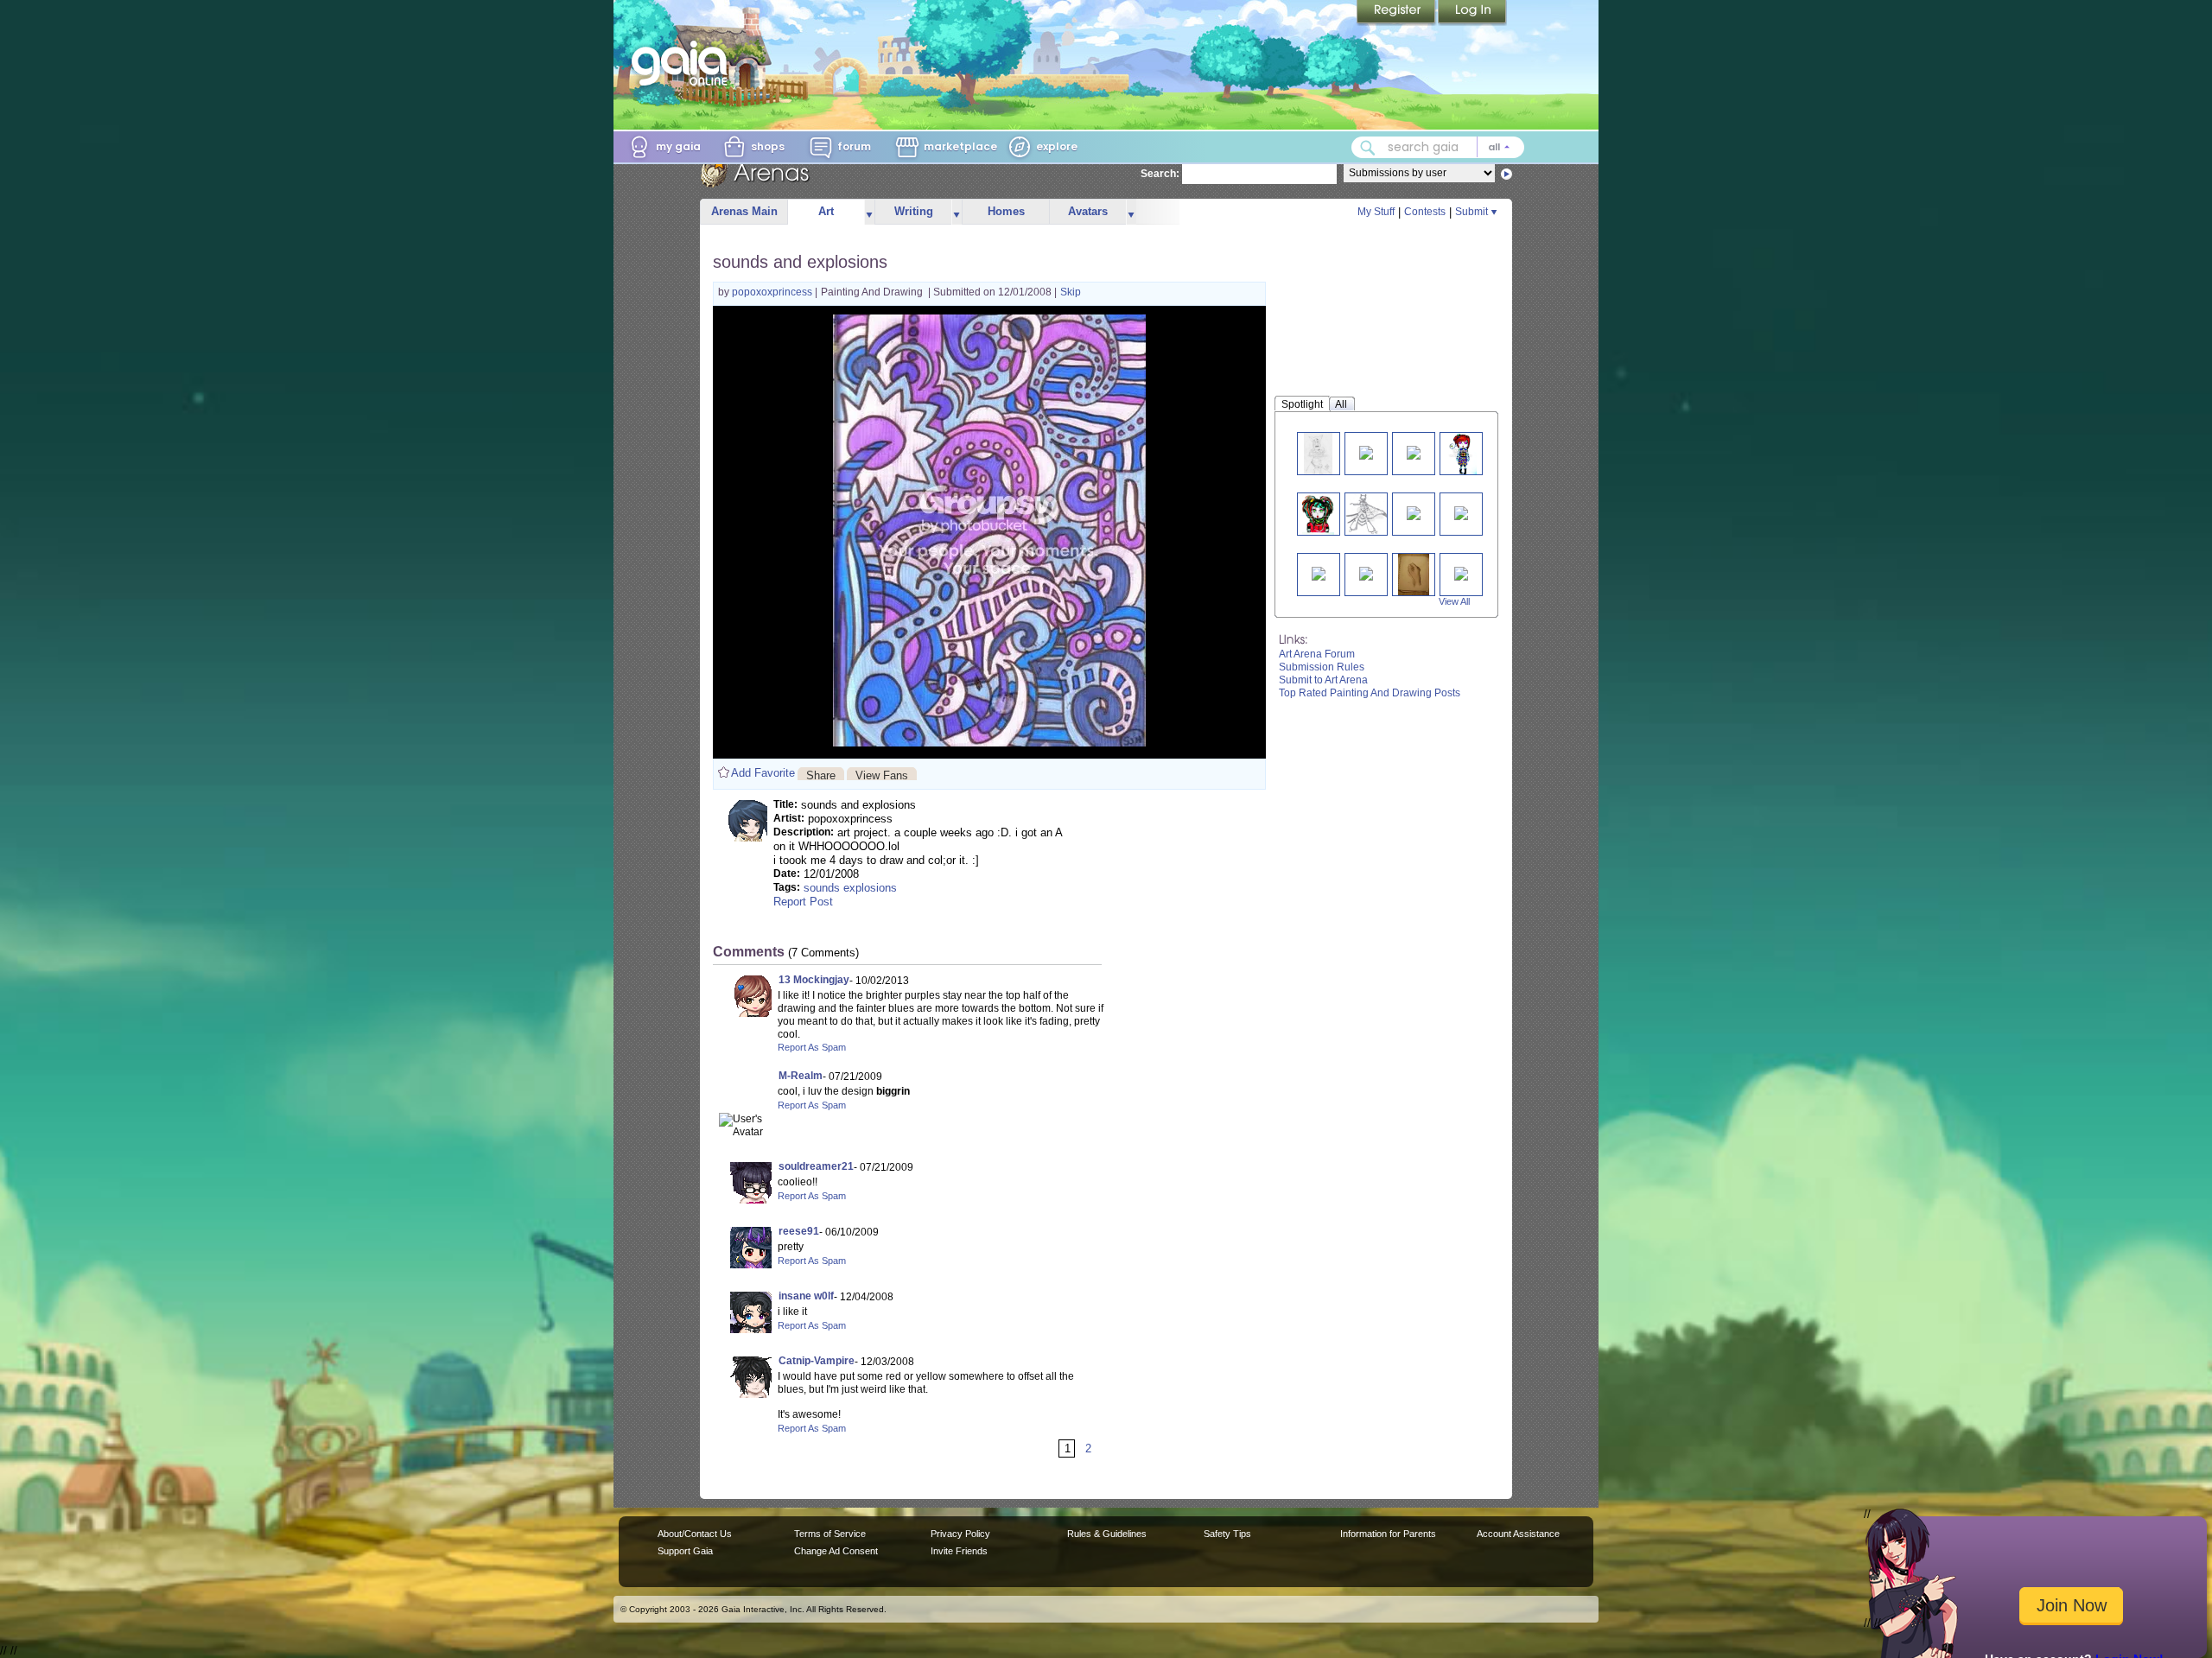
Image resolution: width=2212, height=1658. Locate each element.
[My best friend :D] (1461, 512)
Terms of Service (830, 1534)
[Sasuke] (1414, 512)
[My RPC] (1368, 514)
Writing (914, 211)
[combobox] (1438, 147)
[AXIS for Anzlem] (1366, 451)
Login (1472, 13)
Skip (1071, 292)
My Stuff (1376, 212)
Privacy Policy (960, 1534)
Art (826, 211)
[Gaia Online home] (683, 63)
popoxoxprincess (773, 292)
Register (1397, 13)
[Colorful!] (1460, 453)
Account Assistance (1518, 1534)
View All (1454, 601)
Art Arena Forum (1317, 654)
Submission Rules (1322, 667)
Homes (1006, 211)
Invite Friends (959, 1551)
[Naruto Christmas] (1319, 572)
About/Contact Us (695, 1534)
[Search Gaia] (1368, 148)
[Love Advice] (1414, 451)
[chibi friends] (1461, 572)
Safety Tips (1227, 1534)
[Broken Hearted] (1318, 453)
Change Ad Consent (836, 1551)
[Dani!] (1366, 572)
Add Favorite (763, 773)
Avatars (1088, 211)
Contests (1425, 212)
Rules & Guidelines (1107, 1534)
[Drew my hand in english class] (1414, 574)
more (869, 212)
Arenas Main (744, 211)
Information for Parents (1388, 1534)
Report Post (803, 902)
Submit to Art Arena (1323, 680)
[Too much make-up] (1318, 514)
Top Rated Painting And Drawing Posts (1370, 693)
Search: (1160, 174)
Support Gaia (685, 1551)
